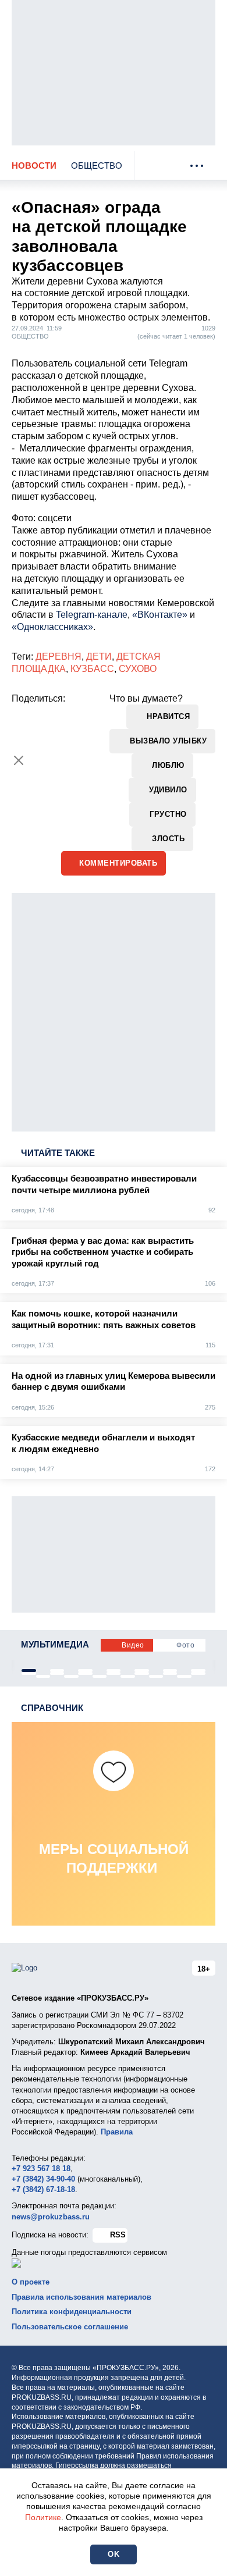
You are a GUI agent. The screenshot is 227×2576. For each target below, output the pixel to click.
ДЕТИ (99, 657)
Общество (97, 166)
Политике (43, 2517)
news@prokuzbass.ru (51, 2217)
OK (114, 2554)
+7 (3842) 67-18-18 (43, 2189)
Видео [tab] (133, 1645)
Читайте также (58, 1153)
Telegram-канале (92, 615)
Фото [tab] (185, 1645)
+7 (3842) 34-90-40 (43, 2179)
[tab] (29, 1671)
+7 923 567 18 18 (41, 2168)
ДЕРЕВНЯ (58, 657)
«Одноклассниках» (52, 627)
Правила (117, 2132)
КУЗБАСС (92, 669)
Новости (34, 166)
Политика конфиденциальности (72, 2312)
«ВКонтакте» (160, 615)
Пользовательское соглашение (70, 2327)
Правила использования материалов (81, 2297)
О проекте (31, 2282)
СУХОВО (138, 669)
